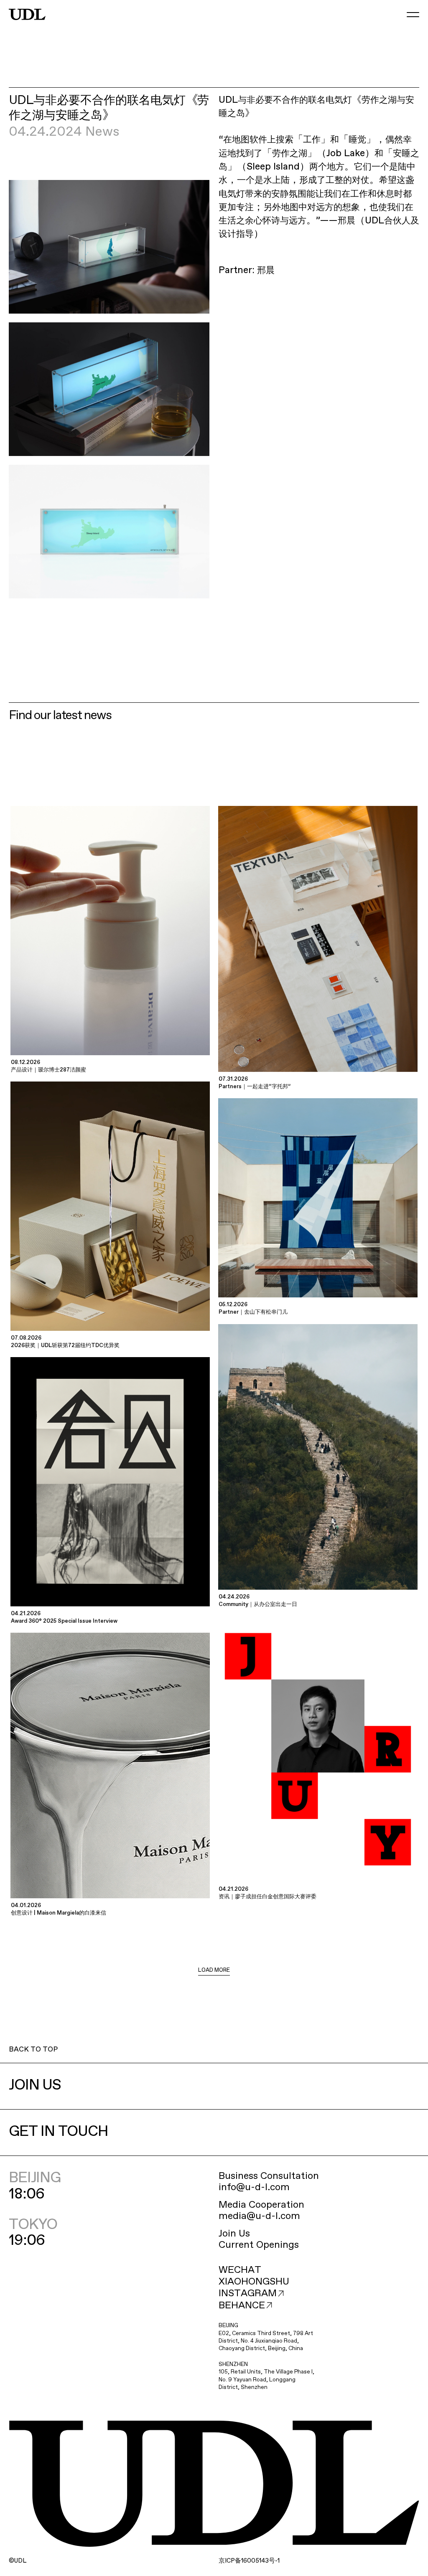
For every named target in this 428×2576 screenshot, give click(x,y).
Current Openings (259, 2245)
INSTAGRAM (248, 2294)
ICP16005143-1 (249, 2561)
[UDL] (27, 15)
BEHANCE (242, 2306)
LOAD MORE (214, 1970)
